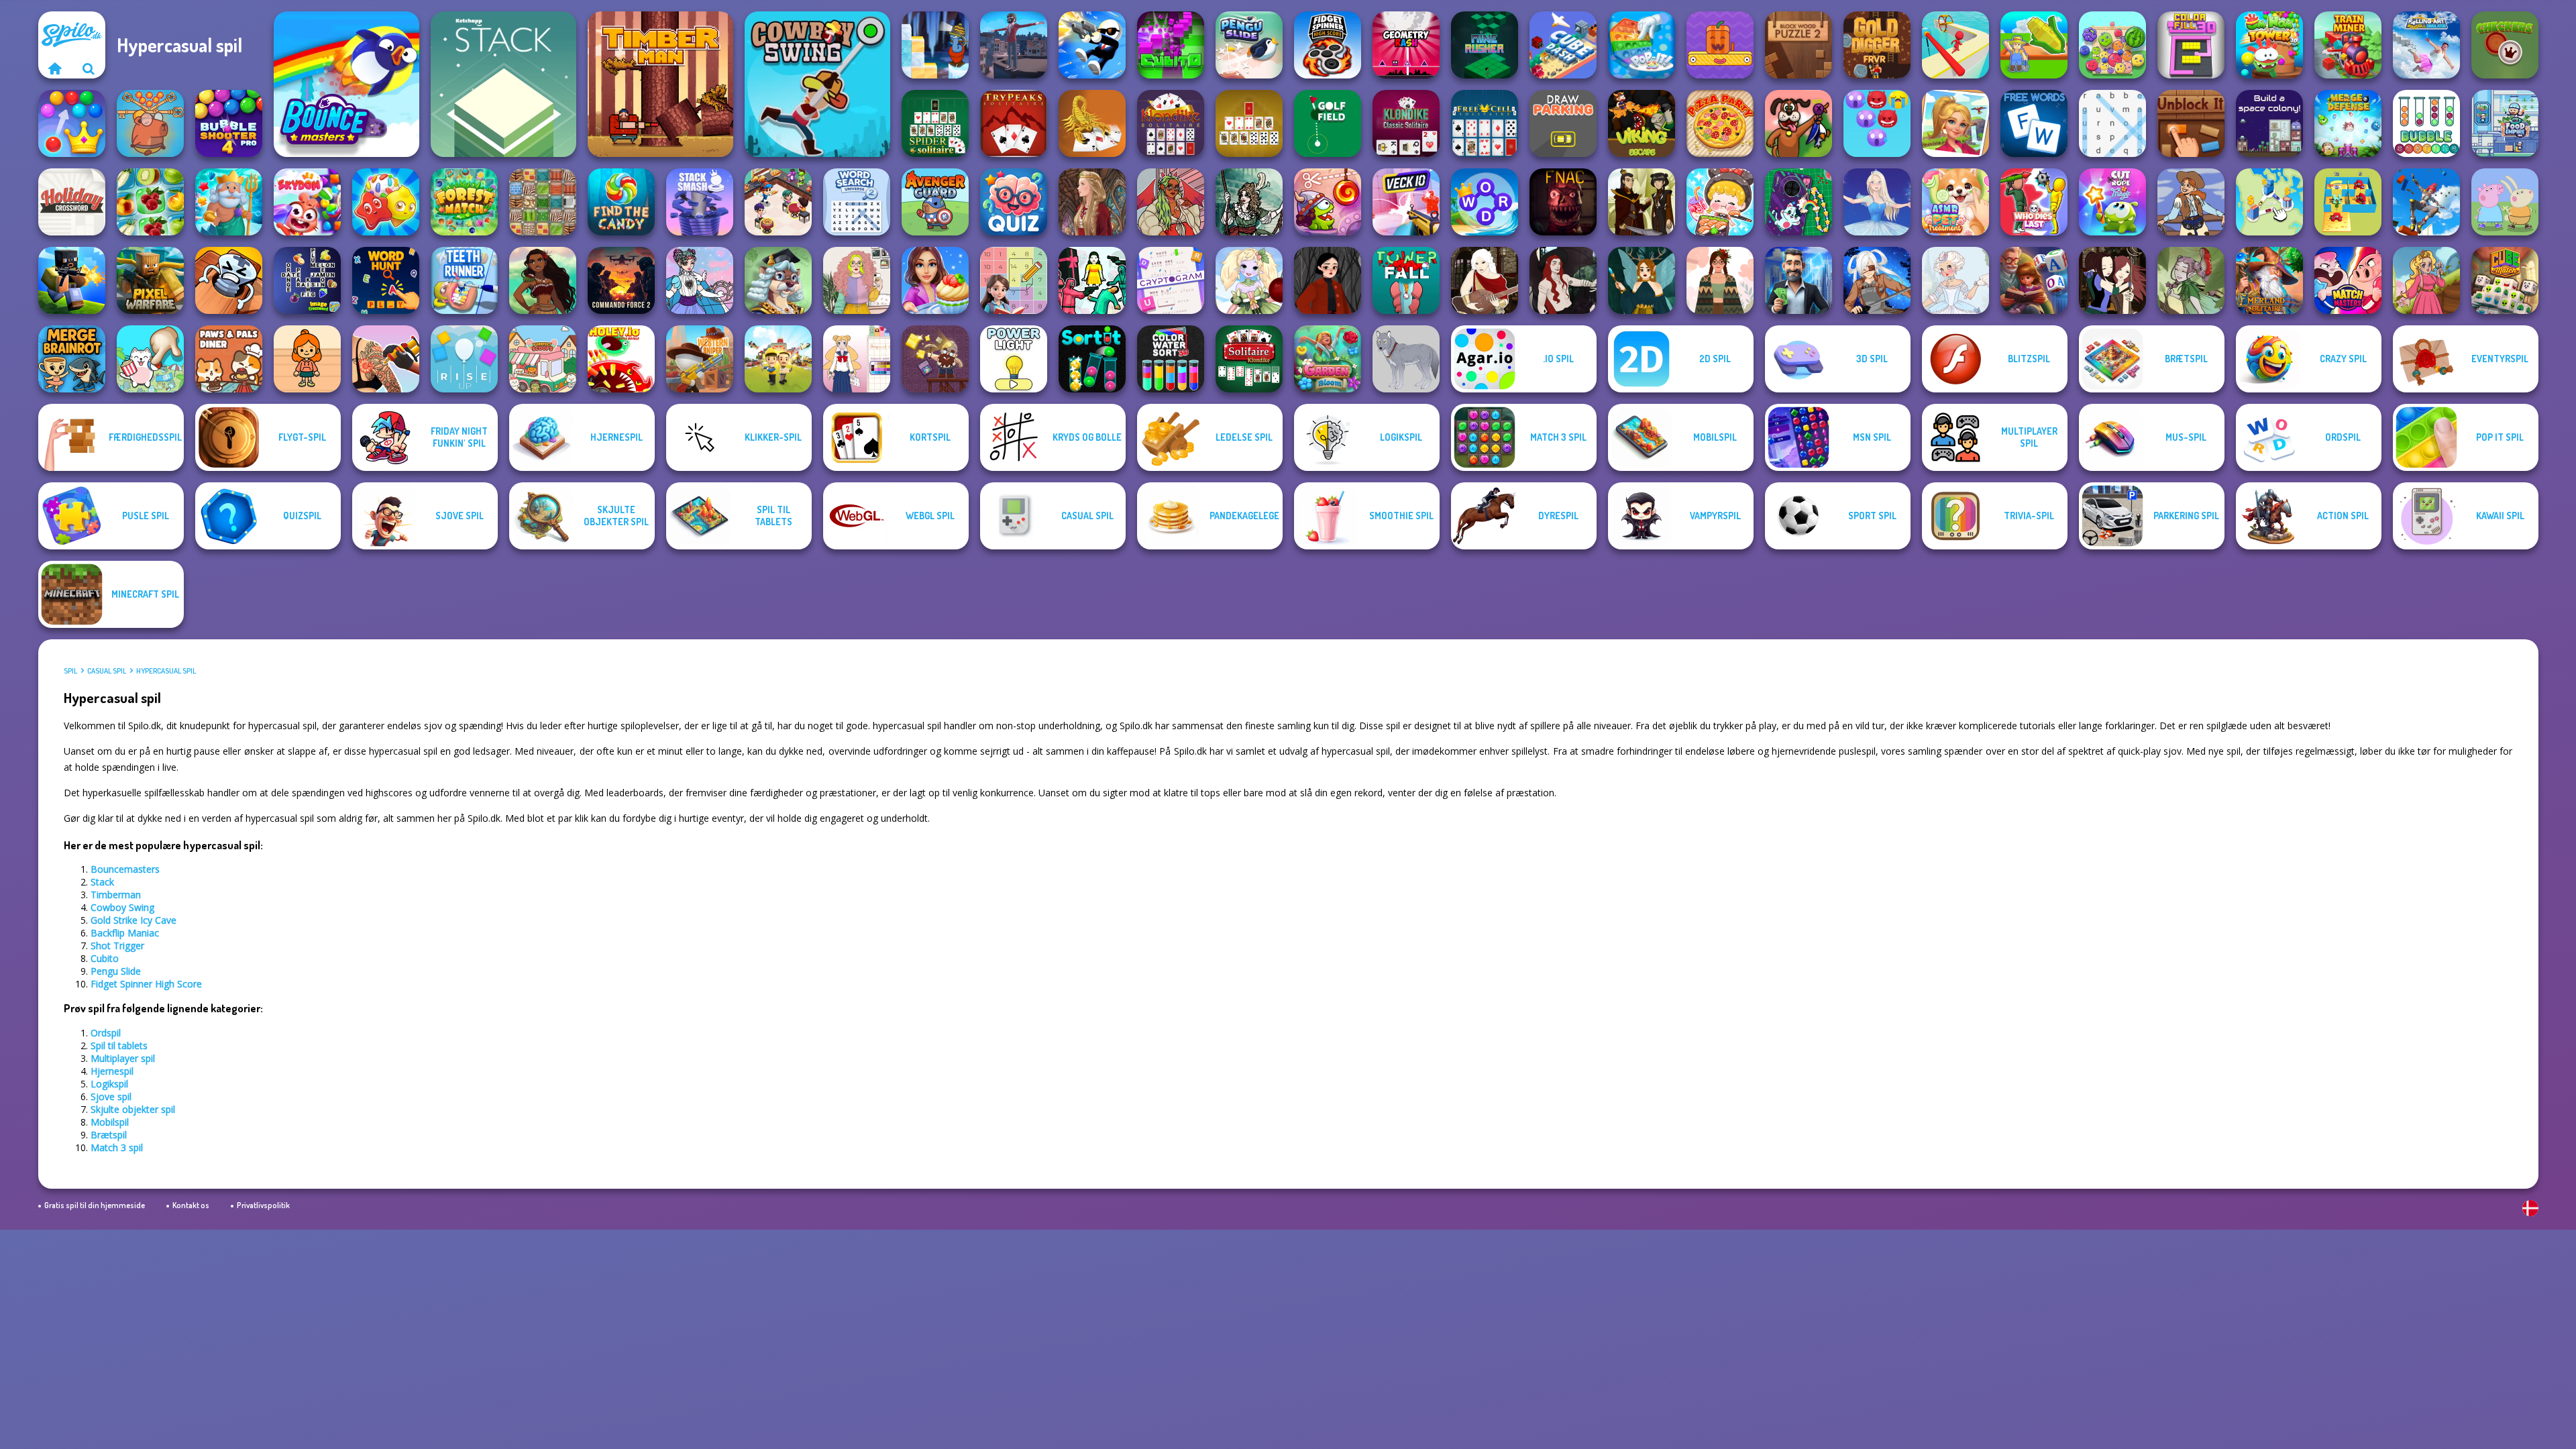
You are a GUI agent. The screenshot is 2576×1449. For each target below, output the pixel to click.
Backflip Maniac (125, 933)
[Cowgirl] (2191, 202)
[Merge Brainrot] (72, 359)
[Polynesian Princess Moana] (543, 280)
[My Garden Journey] (2034, 45)
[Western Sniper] (700, 359)
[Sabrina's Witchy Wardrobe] (1328, 280)
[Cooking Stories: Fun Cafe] (935, 280)
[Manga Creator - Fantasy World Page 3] (2112, 280)
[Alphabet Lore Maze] (2348, 202)
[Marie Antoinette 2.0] (1955, 280)
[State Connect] (2269, 202)
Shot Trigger (117, 946)
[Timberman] (660, 84)
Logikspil (109, 1084)
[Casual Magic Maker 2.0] (1563, 280)
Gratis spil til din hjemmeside (95, 1205)
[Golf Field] (1328, 123)
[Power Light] (1014, 359)
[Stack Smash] (700, 202)
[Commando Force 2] (621, 280)
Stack (102, 882)
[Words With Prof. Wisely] (778, 280)
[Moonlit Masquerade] (1249, 202)
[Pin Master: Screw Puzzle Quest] (229, 280)
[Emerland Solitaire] (2269, 280)
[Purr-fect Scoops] (543, 359)
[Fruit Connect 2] (150, 202)
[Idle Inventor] (778, 359)
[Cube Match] (2505, 280)
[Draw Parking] (1563, 123)
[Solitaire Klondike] (1249, 359)
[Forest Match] (464, 202)
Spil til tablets (119, 1045)
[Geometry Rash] (1406, 45)
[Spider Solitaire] (935, 123)
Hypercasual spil (166, 671)
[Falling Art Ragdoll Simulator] (2426, 45)
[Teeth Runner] (464, 280)
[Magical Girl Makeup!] (700, 280)
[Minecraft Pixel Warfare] (150, 280)
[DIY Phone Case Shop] (1799, 202)
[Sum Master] (1014, 280)
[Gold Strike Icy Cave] (935, 45)
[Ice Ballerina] (1877, 202)
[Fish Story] (229, 202)
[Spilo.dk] (55, 68)
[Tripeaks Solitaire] (1014, 123)
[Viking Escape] (1642, 123)
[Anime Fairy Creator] (1249, 280)
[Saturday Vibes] (857, 280)
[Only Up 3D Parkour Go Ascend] (2426, 202)
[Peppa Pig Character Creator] (2505, 202)
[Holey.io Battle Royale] (621, 359)
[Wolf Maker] (1406, 359)
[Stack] (503, 84)
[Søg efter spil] (89, 68)
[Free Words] (2034, 123)
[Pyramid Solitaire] (1249, 123)
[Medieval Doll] (1092, 202)
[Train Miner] (2348, 45)
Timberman (116, 895)
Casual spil (107, 671)
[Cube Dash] (1563, 45)
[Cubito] (1171, 45)
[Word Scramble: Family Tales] (2034, 280)
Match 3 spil (117, 1147)
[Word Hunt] (386, 280)
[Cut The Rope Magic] (2112, 202)
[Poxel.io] (72, 280)
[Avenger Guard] (935, 202)
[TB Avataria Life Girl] (307, 359)
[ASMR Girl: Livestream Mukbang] (1720, 202)
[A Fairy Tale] (2191, 280)
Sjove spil (111, 1096)
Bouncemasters (125, 869)
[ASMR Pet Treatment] (1955, 202)
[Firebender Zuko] (1642, 202)
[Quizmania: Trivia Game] (1014, 202)
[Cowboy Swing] (817, 84)
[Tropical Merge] (1955, 123)
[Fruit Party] (2112, 45)
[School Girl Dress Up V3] (857, 359)
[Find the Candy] (621, 202)
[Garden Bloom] (1328, 359)
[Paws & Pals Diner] (229, 359)
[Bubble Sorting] (2426, 123)
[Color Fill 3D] (2191, 45)
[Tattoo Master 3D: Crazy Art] (386, 359)
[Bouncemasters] (346, 84)
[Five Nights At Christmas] (1563, 202)
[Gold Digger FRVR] (1877, 45)
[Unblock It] (2191, 123)
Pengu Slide (116, 971)
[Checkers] (2505, 45)
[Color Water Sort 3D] (1171, 359)
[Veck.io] (1406, 202)
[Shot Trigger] (1092, 45)
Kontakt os (191, 1205)
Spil (70, 671)
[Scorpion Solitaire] (1092, 123)
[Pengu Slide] (1249, 45)
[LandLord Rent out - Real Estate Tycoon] (1799, 280)
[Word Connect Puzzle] (1485, 202)
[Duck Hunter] (1799, 123)
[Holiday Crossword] (72, 202)
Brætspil (109, 1135)
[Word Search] (2112, 123)
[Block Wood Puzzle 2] (1799, 45)
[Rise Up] (464, 359)
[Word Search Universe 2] (857, 202)
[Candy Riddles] (386, 202)
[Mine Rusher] (1485, 45)
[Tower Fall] (1406, 280)
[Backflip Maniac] (1014, 45)
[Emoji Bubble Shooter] (1877, 123)
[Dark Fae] (1642, 280)
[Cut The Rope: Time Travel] (1328, 202)
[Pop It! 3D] (1642, 45)
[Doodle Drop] (1720, 45)
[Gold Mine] (935, 359)
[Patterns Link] (543, 202)
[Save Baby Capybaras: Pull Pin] (150, 123)
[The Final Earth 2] (2269, 123)
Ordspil (106, 1033)
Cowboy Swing (122, 907)
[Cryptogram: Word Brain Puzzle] (1171, 280)
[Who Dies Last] (2034, 202)
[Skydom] (307, 202)
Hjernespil (112, 1071)
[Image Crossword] (307, 280)
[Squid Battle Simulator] (1092, 280)
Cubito (105, 958)
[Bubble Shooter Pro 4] (229, 123)
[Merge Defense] (2348, 123)
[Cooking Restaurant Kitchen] (778, 202)
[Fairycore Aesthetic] (1720, 280)
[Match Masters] (2348, 280)
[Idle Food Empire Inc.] (2505, 123)
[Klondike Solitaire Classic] (1171, 123)
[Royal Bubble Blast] (72, 123)
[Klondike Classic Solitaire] (1406, 123)
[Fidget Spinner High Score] (1328, 45)
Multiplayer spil (123, 1058)
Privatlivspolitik (263, 1205)
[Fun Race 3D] (1955, 45)
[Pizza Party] (1720, 123)
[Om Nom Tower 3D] (2269, 45)
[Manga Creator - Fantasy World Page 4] (1485, 280)
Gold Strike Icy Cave (133, 920)
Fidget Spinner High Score (146, 984)
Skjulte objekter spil (133, 1109)
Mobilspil (110, 1122)
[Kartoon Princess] (2426, 280)
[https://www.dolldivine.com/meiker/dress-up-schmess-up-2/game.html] (1171, 202)
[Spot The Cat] (150, 359)
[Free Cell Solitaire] (1485, 123)
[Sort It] (1092, 359)
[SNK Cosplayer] (1877, 280)
